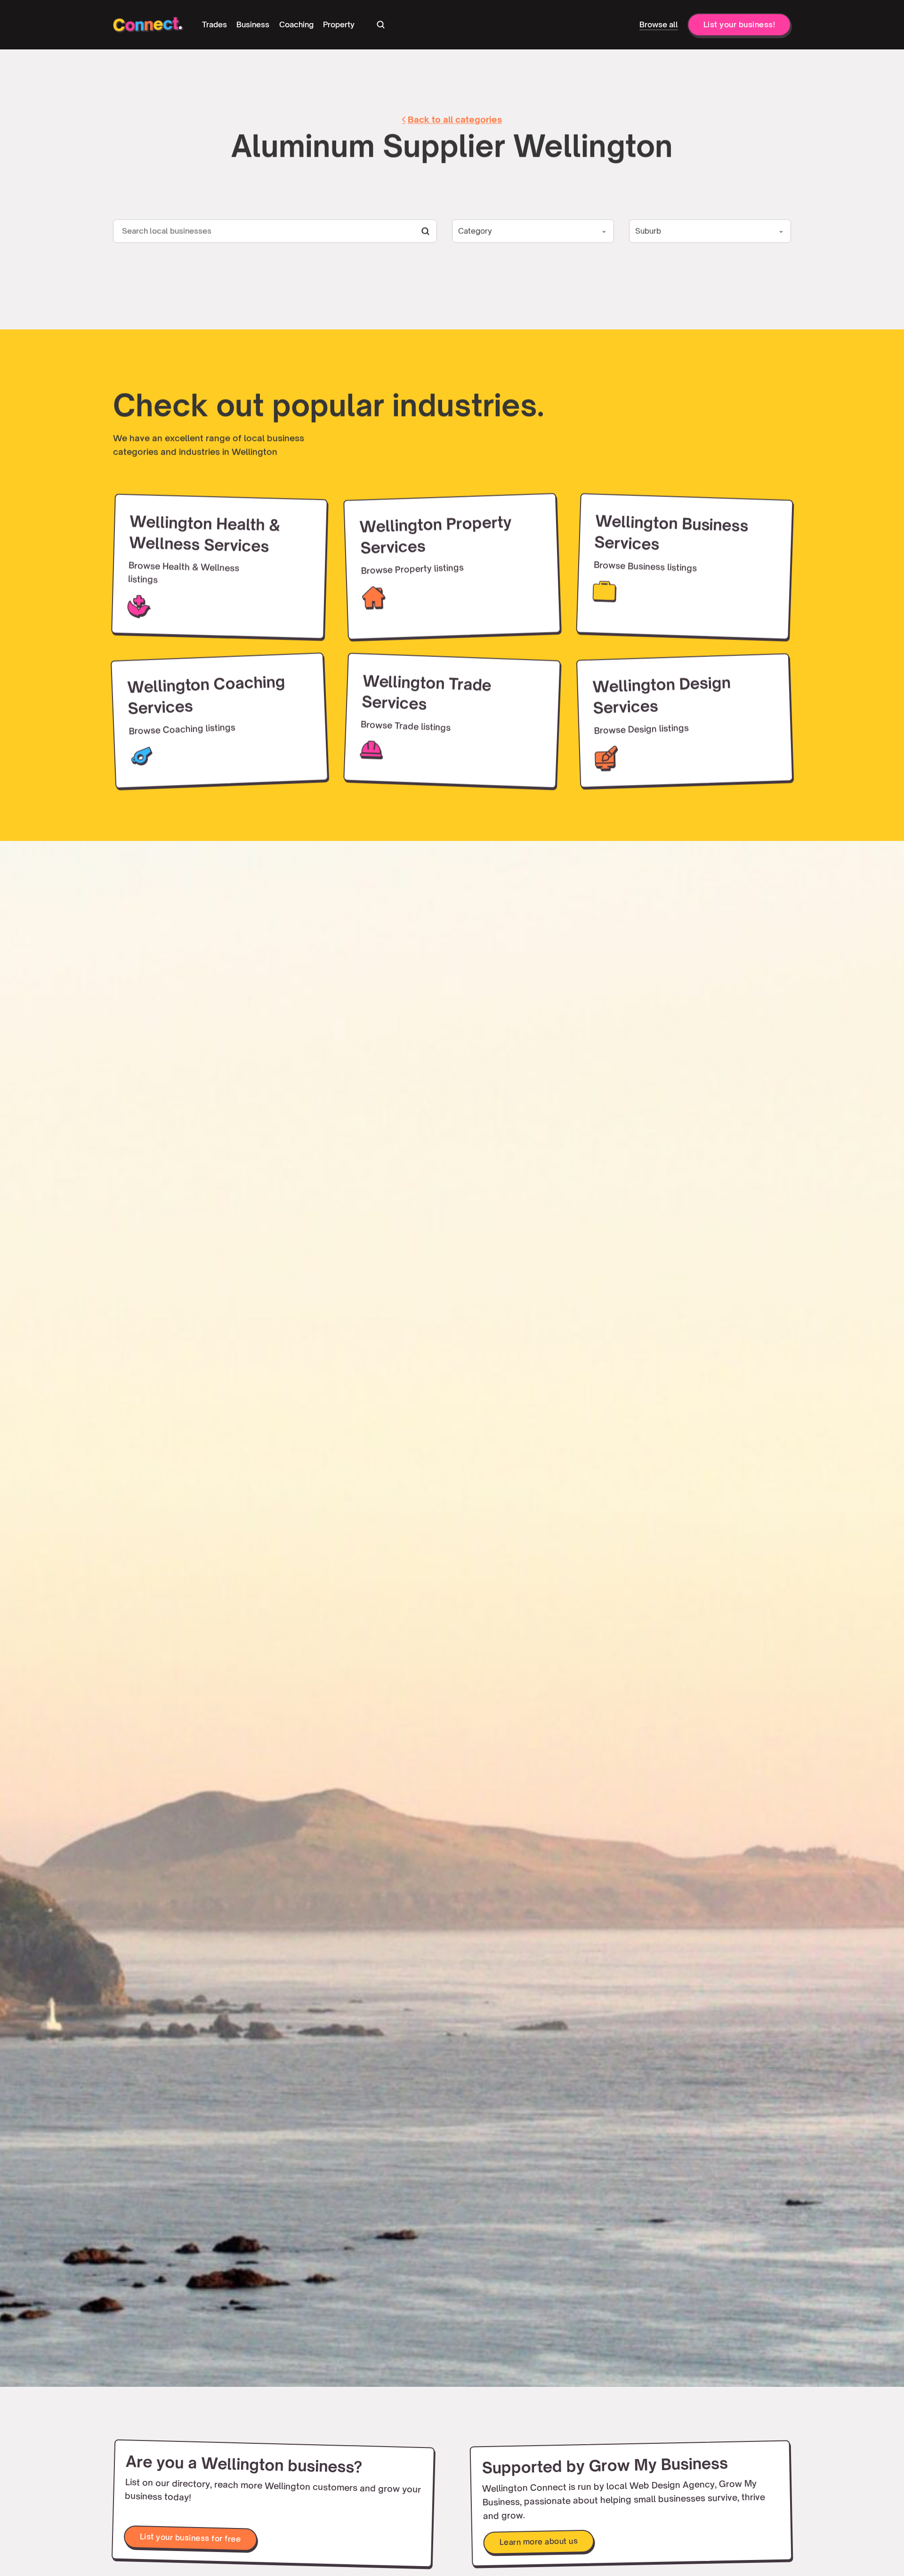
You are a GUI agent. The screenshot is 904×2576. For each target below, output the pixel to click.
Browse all (659, 24)
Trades (214, 24)
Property (339, 24)
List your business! (739, 24)
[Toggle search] (380, 24)
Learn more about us (538, 2541)
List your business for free (190, 2538)
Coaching (296, 24)
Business (253, 24)
